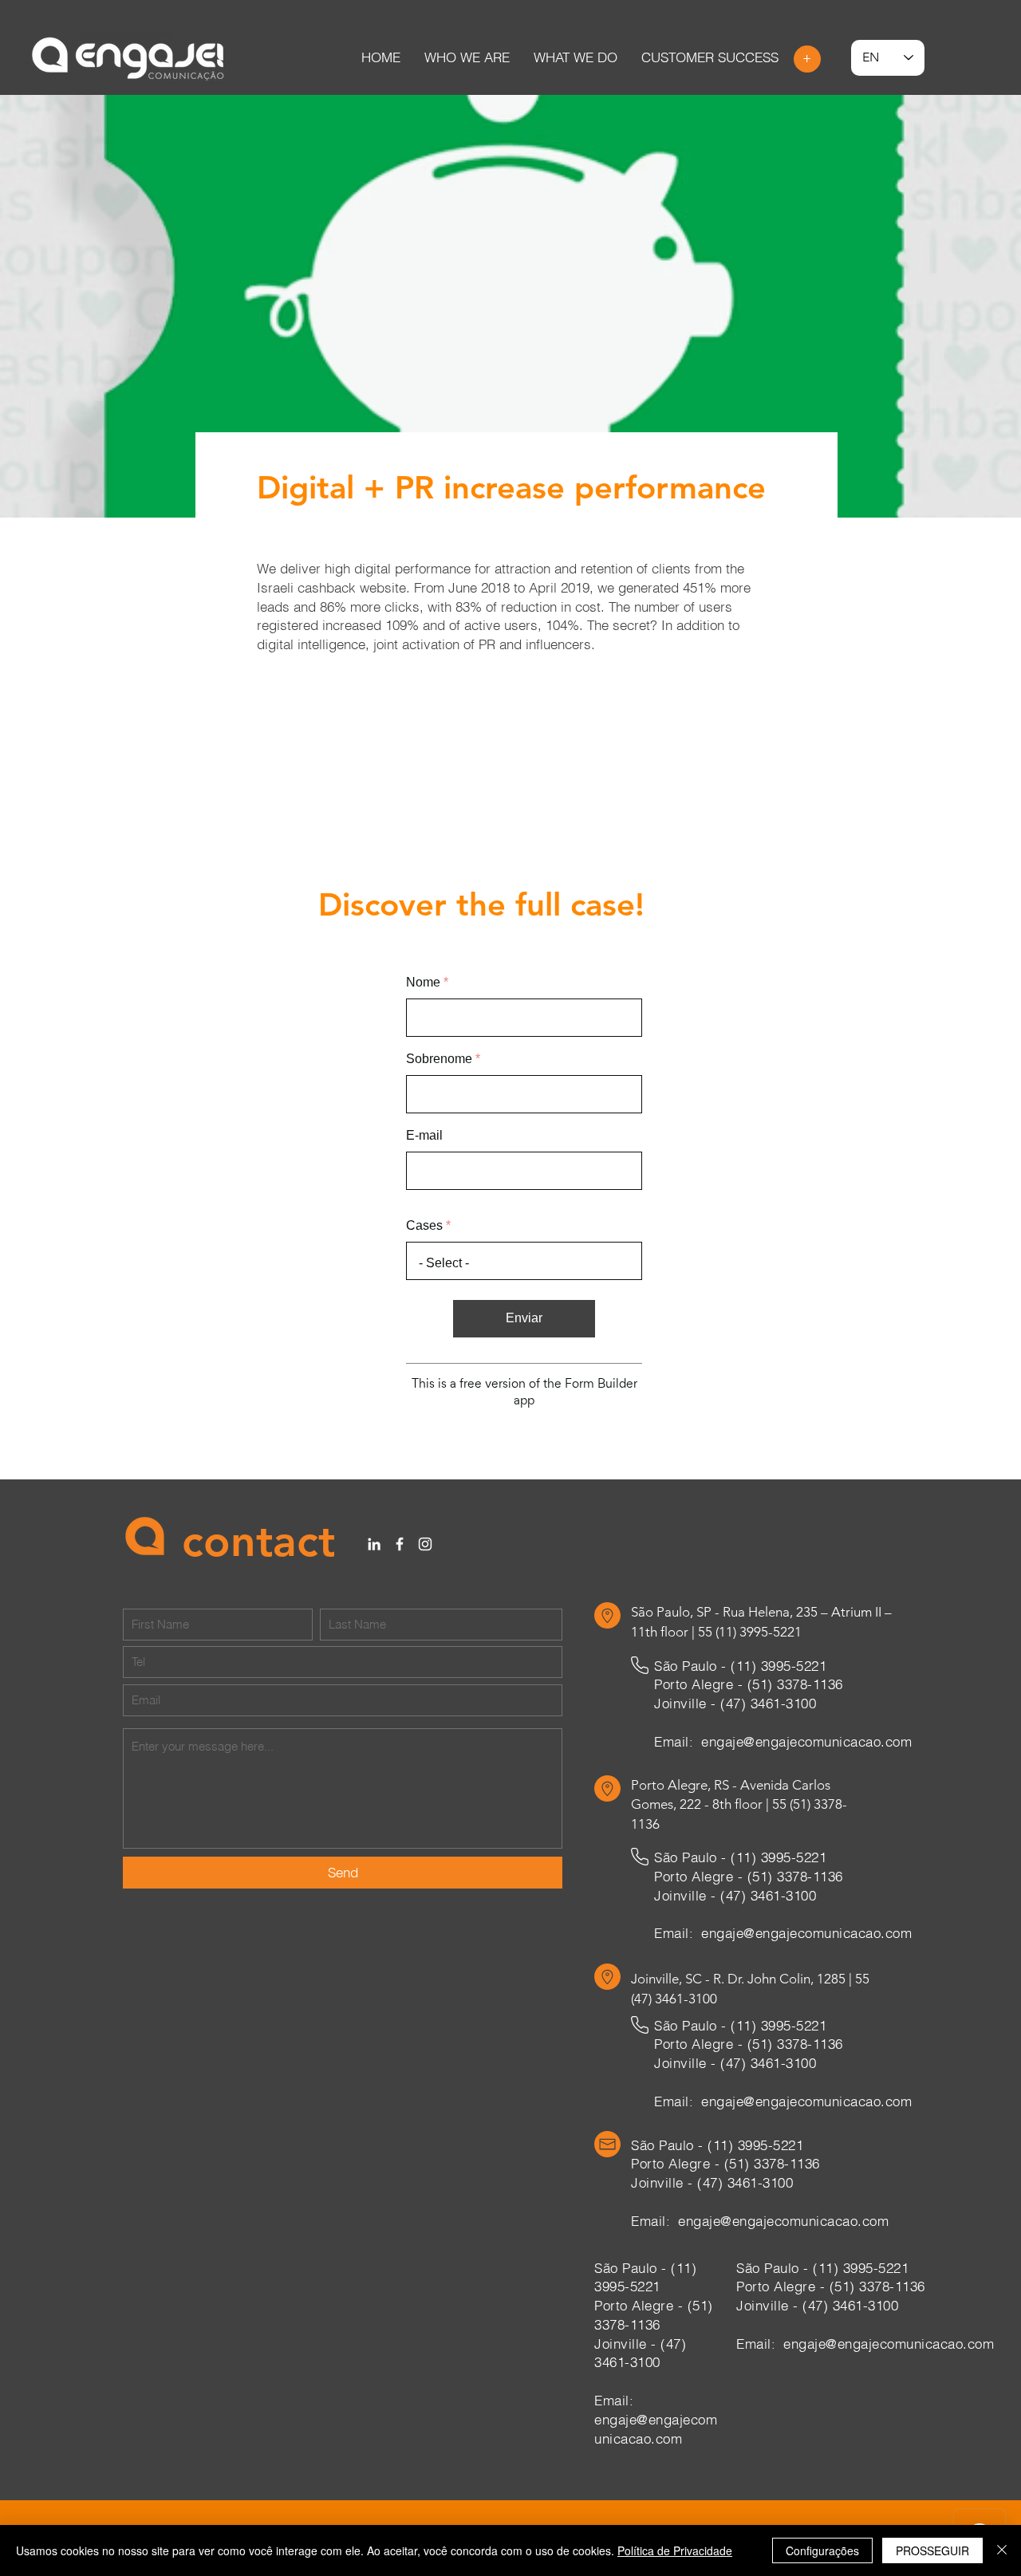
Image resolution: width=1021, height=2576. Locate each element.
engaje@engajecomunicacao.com (806, 1760)
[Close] (1002, 2550)
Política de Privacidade (675, 2550)
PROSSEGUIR (932, 2550)
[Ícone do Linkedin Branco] (374, 1562)
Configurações (822, 2550)
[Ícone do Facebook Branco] (400, 1562)
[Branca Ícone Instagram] (425, 1562)
